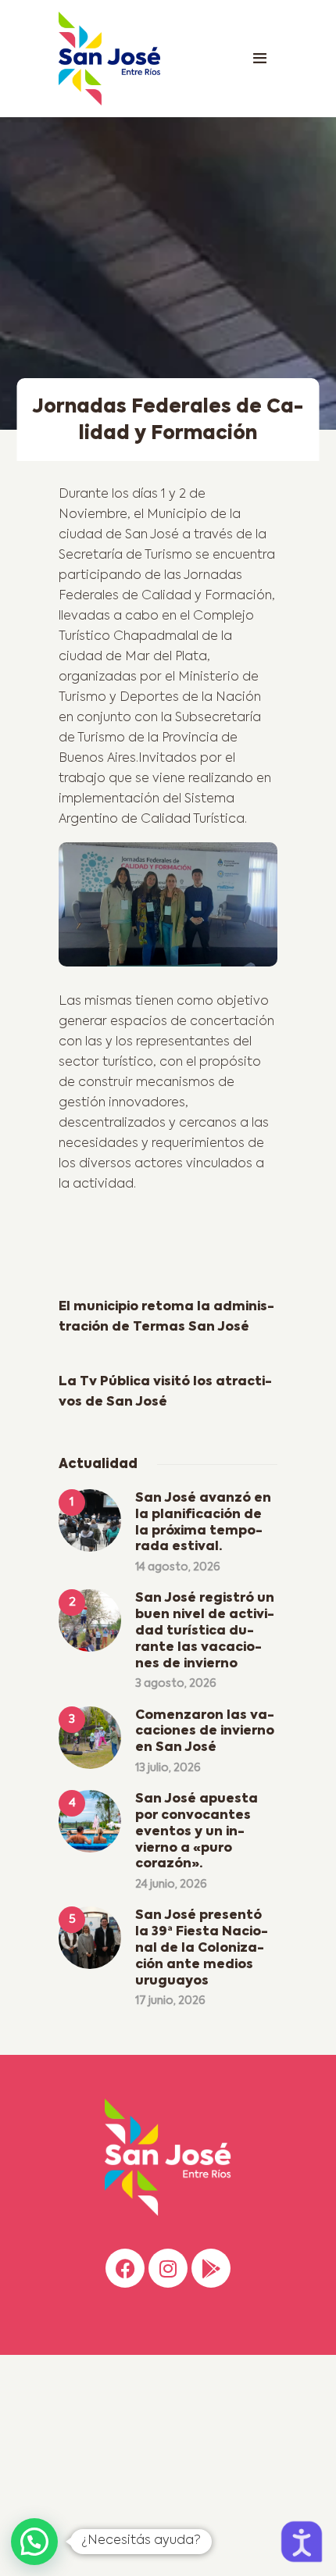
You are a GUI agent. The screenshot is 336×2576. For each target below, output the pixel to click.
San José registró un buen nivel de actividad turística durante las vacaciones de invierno (205, 1631)
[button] (34, 2542)
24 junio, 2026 (171, 1885)
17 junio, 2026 (170, 2001)
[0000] (168, 910)
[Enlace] (259, 59)
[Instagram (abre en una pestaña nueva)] (168, 2268)
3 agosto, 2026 (176, 1684)
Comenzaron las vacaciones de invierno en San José (205, 1732)
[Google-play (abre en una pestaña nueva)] (211, 2268)
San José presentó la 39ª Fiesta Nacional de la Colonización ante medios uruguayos (202, 1948)
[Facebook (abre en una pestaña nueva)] (125, 2268)
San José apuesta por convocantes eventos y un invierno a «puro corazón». (197, 1832)
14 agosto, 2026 (178, 1567)
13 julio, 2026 (168, 1768)
